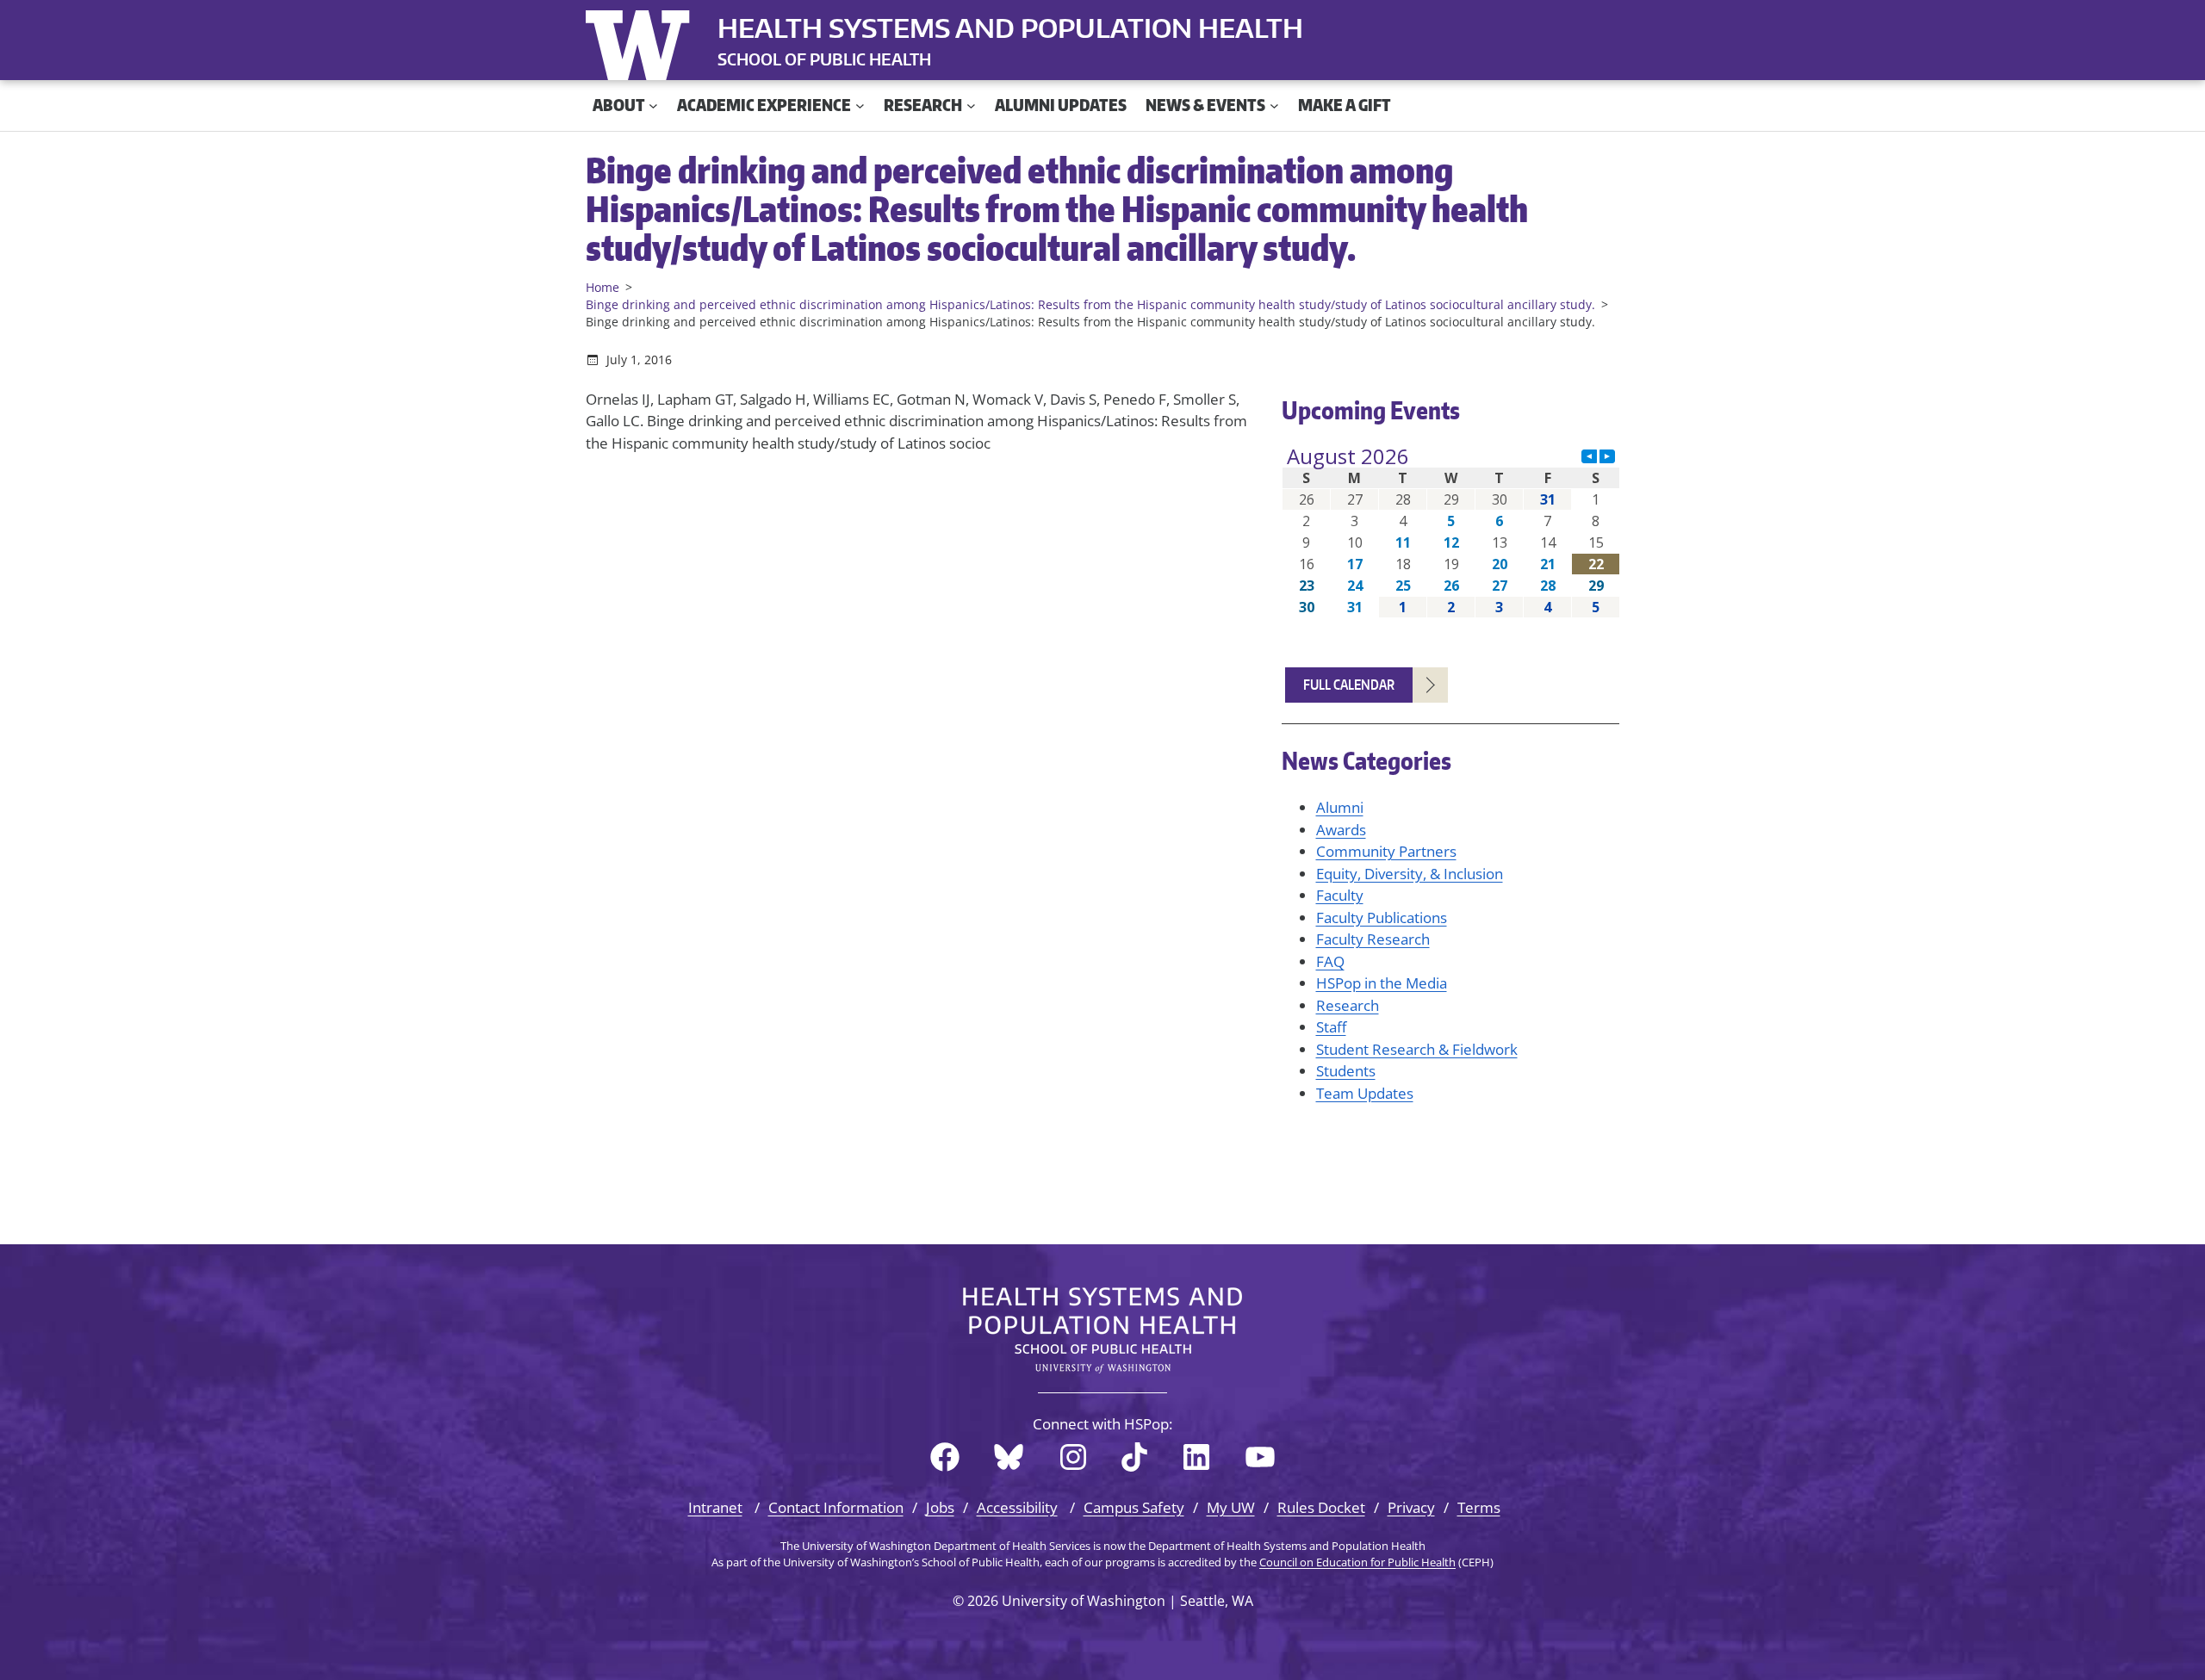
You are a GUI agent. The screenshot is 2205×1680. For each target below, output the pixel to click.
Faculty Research (1373, 939)
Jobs (940, 1507)
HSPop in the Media (1382, 983)
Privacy (1411, 1507)
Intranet (715, 1507)
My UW (1231, 1507)
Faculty (1340, 895)
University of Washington (642, 41)
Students (1346, 1071)
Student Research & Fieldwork (1417, 1049)
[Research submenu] (971, 105)
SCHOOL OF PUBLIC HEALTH (824, 59)
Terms (1479, 1507)
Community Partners (1386, 851)
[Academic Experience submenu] (860, 105)
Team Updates (1365, 1093)
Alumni (1340, 807)
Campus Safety (1134, 1507)
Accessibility (1017, 1507)
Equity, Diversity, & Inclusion (1410, 874)
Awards (1341, 830)
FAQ (1330, 961)
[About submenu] (653, 105)
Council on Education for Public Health (1357, 1562)
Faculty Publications (1382, 917)
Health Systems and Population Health (1010, 28)
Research (1348, 1005)
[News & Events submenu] (1274, 105)
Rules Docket (1321, 1507)
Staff (1331, 1027)
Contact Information (836, 1507)
